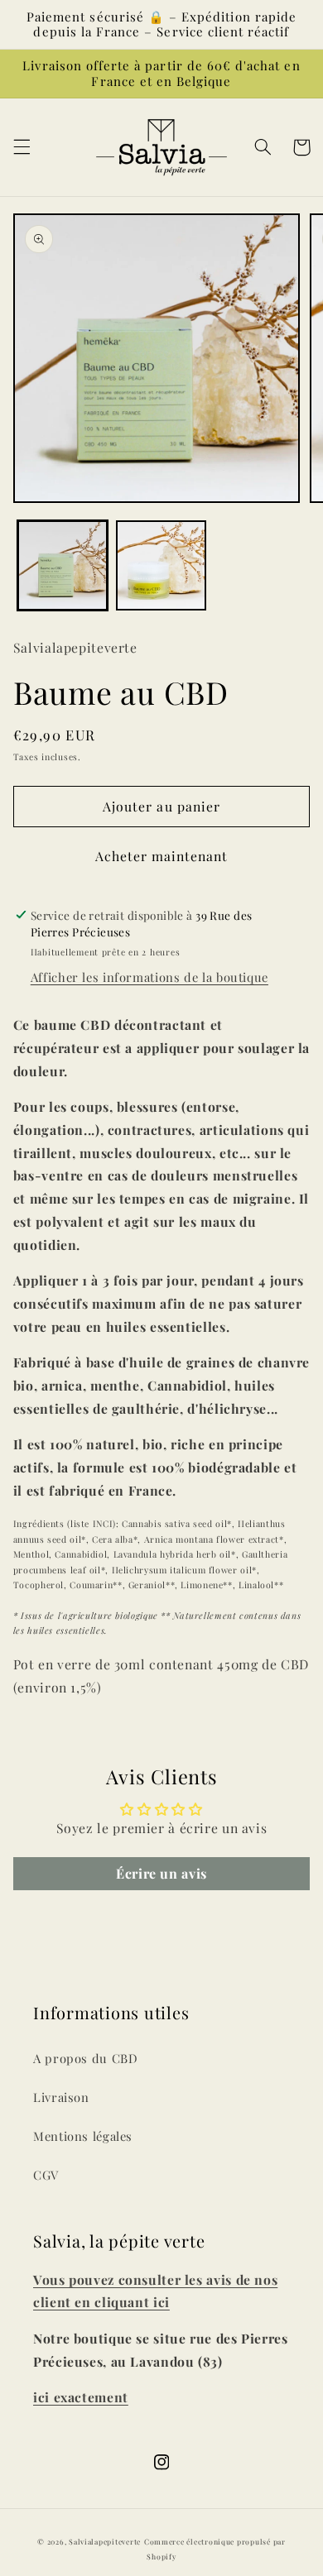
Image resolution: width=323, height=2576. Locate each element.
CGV (46, 2175)
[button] (22, 147)
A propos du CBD (85, 2058)
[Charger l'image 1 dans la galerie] (63, 565)
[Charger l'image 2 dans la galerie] (161, 565)
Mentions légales (83, 2136)
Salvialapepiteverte (105, 2542)
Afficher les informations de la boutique (149, 977)
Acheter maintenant (162, 856)
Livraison (61, 2097)
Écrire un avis (161, 1873)
